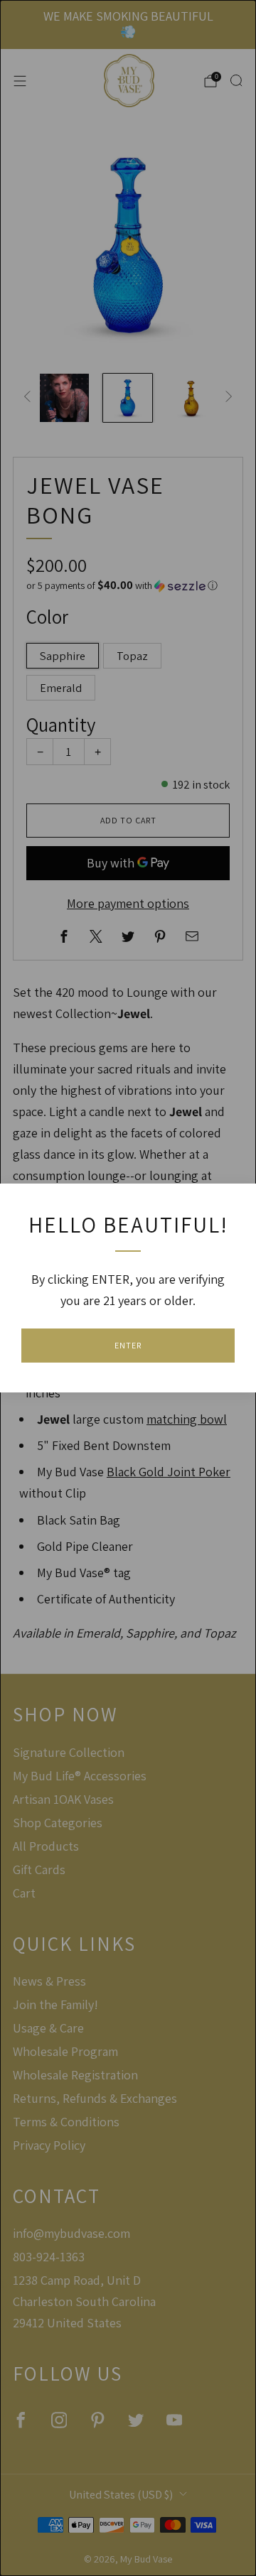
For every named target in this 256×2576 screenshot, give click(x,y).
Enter (128, 1345)
